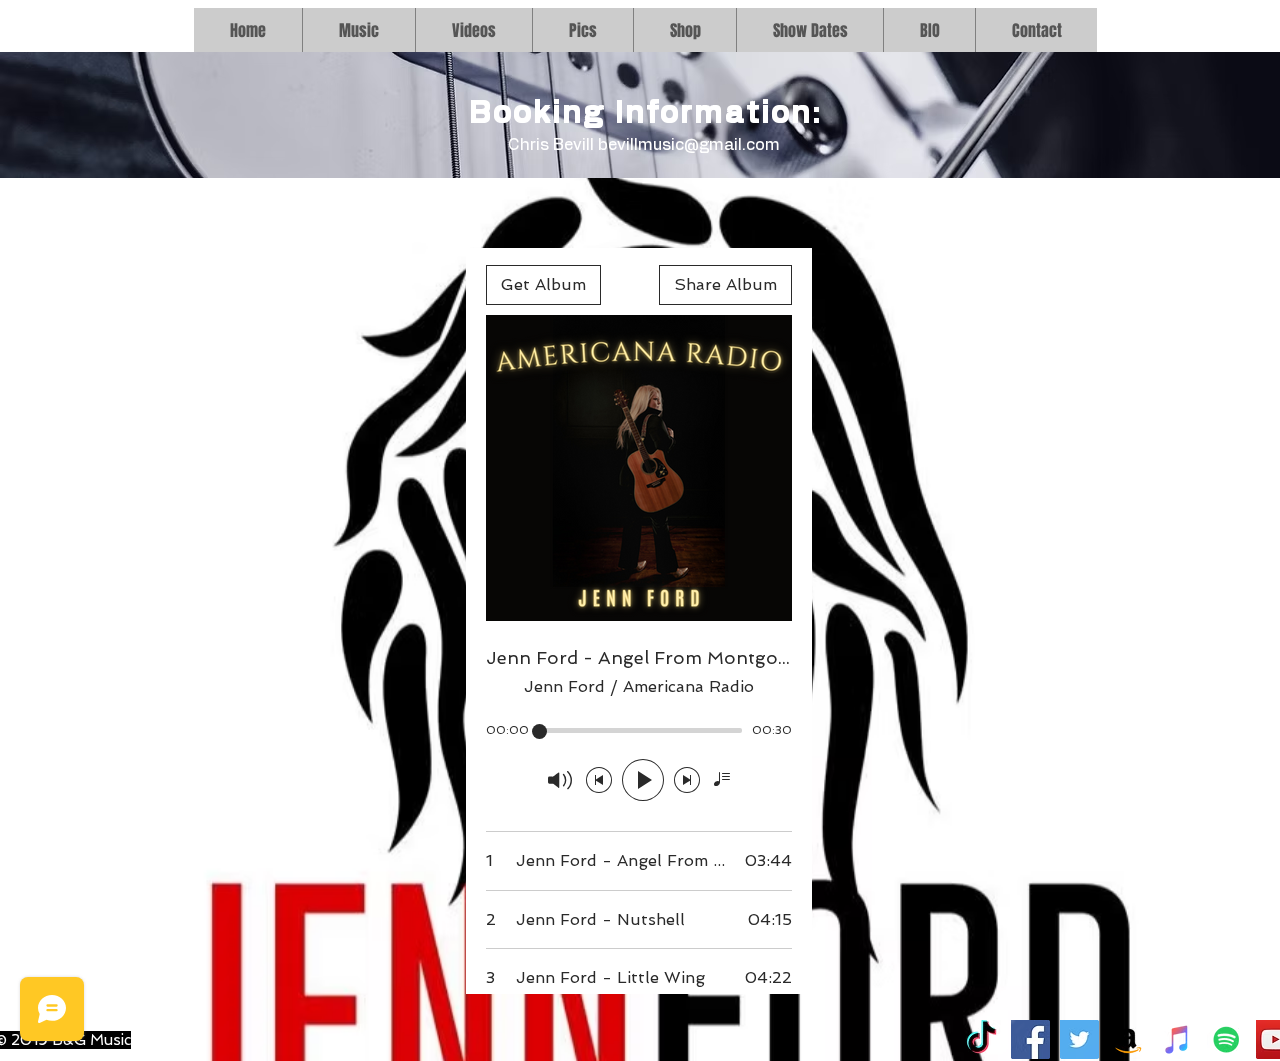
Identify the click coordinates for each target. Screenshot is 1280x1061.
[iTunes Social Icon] (1177, 1039)
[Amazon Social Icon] (1128, 1039)
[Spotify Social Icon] (1226, 1039)
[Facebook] (1030, 1039)
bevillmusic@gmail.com (689, 145)
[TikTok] (981, 1039)
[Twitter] (1079, 1039)
